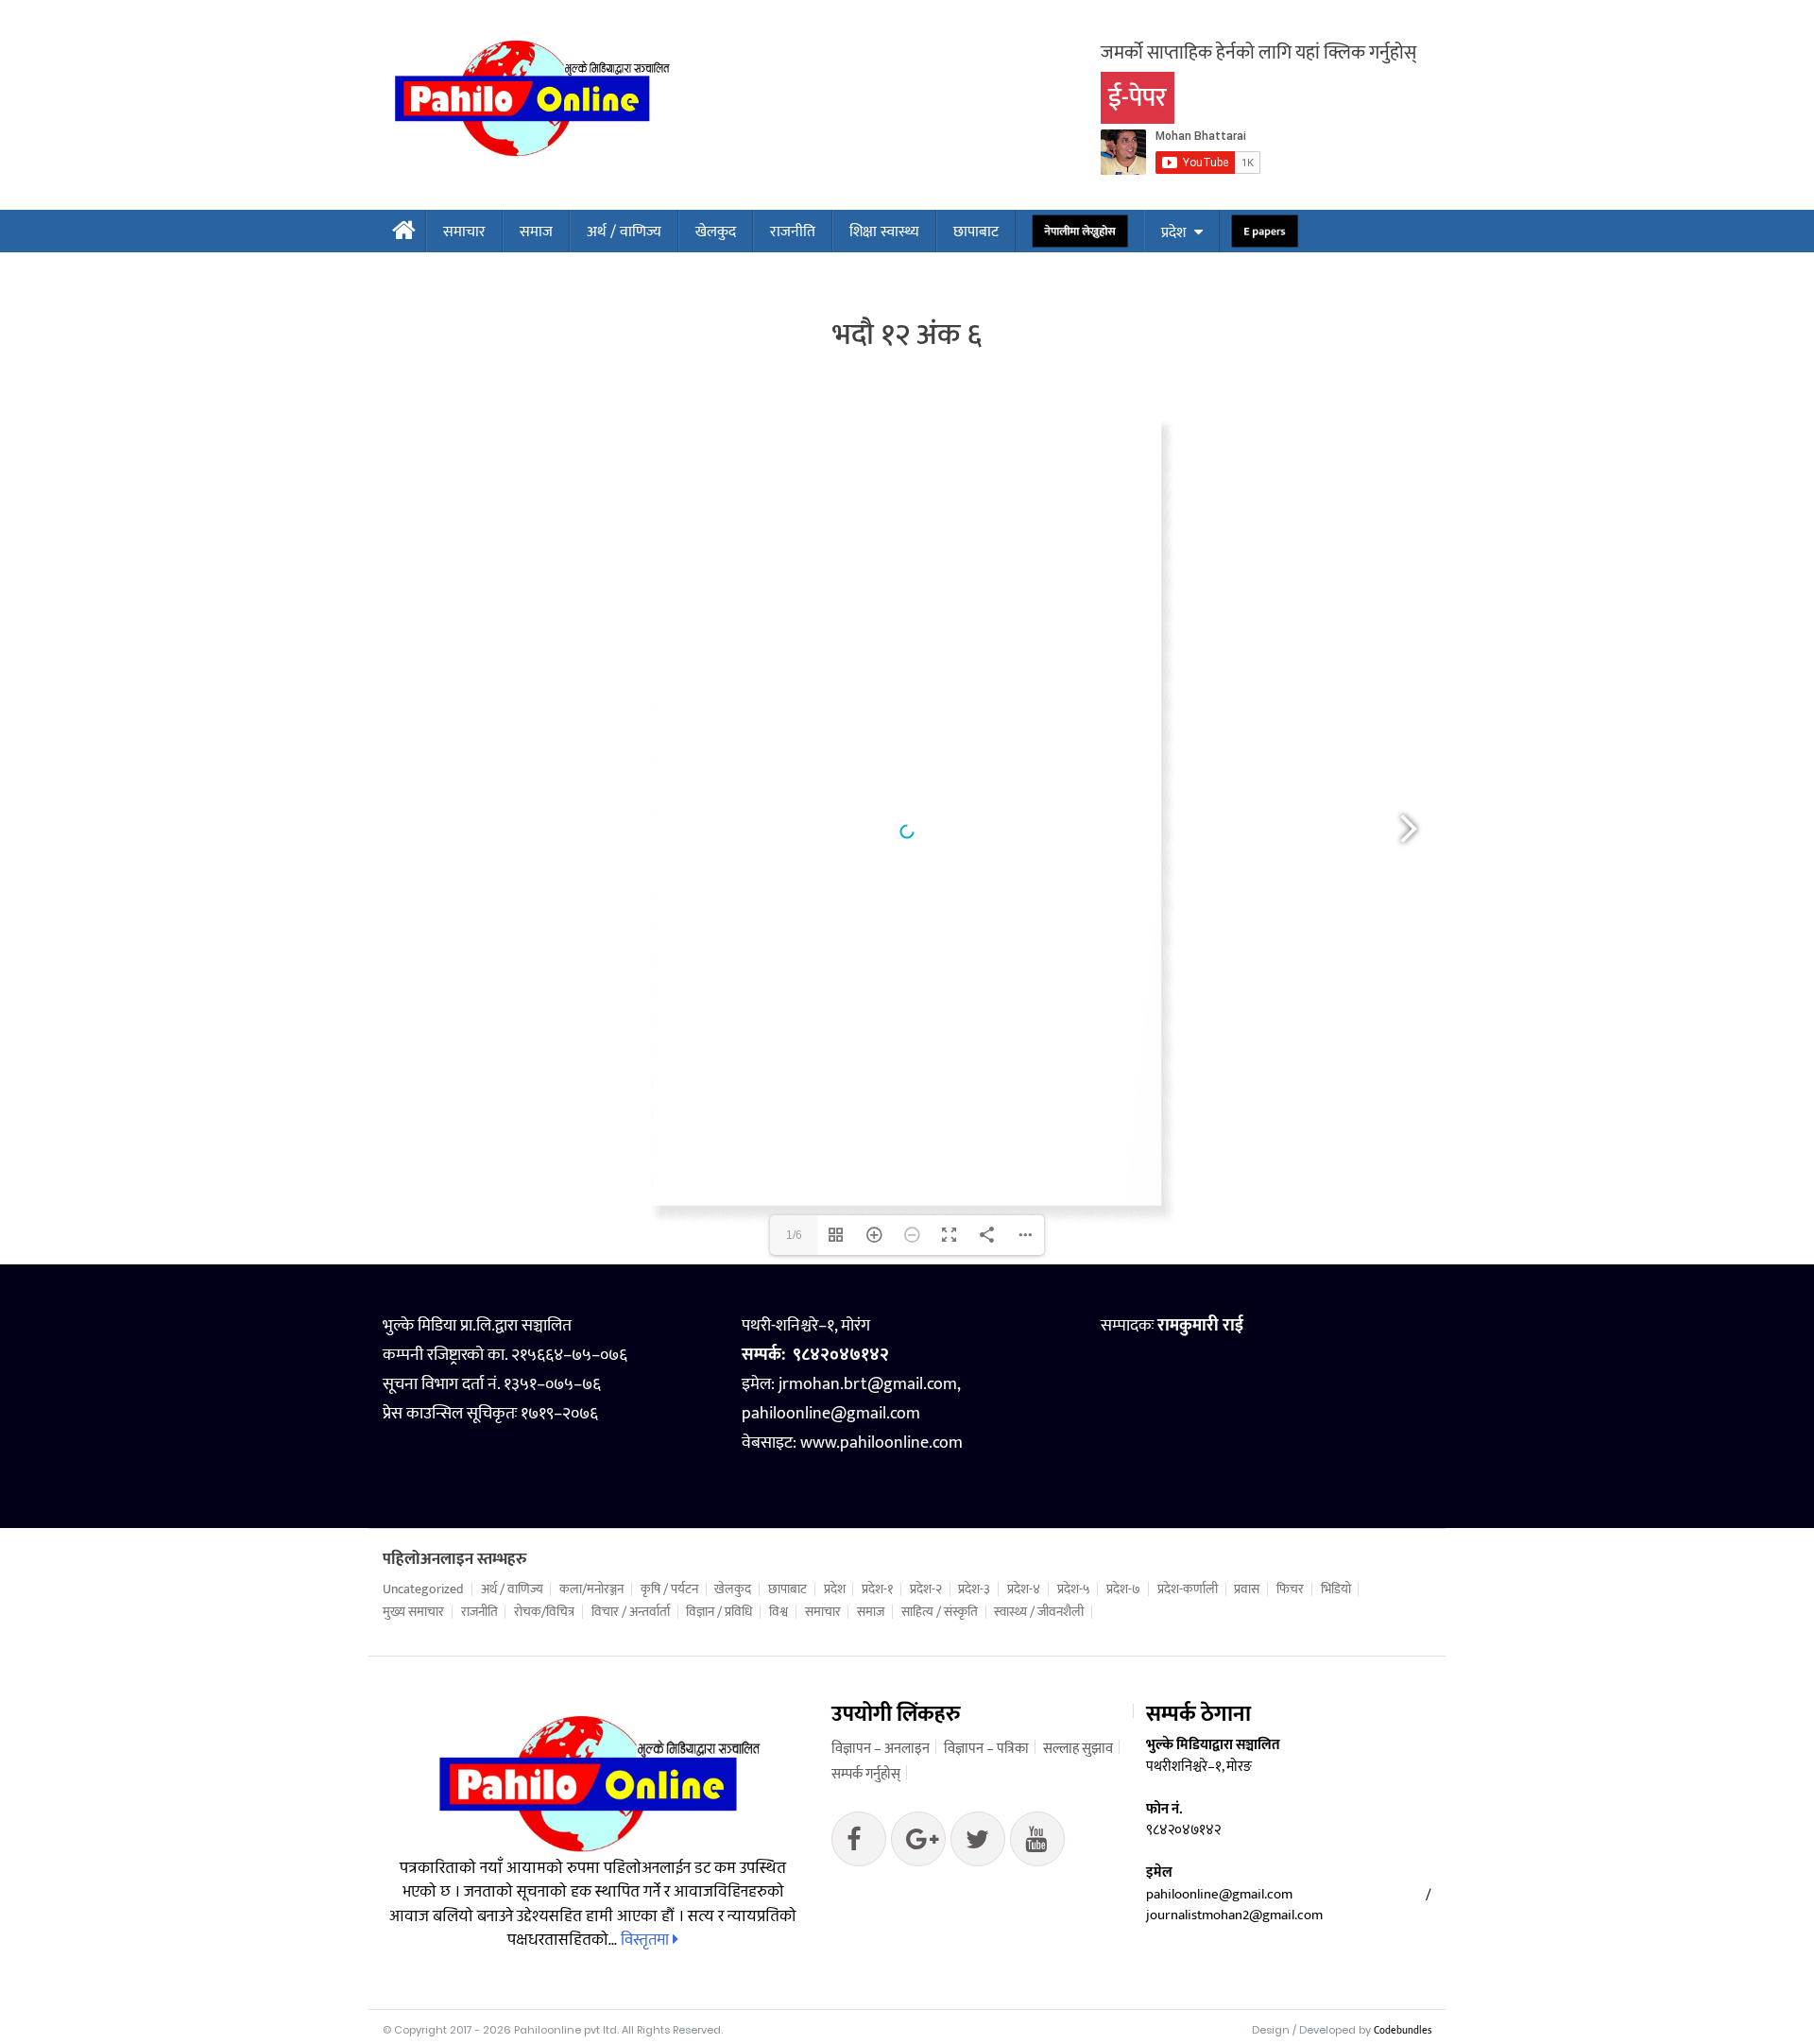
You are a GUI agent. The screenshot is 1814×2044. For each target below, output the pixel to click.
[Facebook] (859, 1844)
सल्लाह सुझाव (1078, 1749)
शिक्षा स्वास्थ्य (884, 232)
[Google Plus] (978, 1844)
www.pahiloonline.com (881, 1443)
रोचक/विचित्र (544, 1612)
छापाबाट (976, 232)
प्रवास (1247, 1589)
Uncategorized (423, 1589)
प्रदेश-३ (974, 1589)
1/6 (794, 1235)
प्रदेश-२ (926, 1589)
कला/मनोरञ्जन (591, 1589)
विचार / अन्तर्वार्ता (631, 1612)
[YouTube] (1037, 1844)
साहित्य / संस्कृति (940, 1612)
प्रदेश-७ (1123, 1589)
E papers (1265, 232)
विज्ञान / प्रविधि (719, 1612)
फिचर (1290, 1589)
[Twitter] (918, 1844)
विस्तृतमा (647, 1940)
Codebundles (1403, 2031)
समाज (536, 232)
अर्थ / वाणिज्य (624, 232)
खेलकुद (716, 232)
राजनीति (793, 232)
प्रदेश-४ (1024, 1589)
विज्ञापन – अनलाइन (881, 1749)
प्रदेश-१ (877, 1589)
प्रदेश (1173, 233)
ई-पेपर (1138, 98)
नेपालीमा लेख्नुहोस (1080, 232)
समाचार (464, 232)
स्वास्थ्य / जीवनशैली (1039, 1612)
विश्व (779, 1612)
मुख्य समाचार (413, 1612)
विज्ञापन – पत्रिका (986, 1749)
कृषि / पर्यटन (669, 1589)
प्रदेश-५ (1074, 1589)
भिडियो (1336, 1589)
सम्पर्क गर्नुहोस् (866, 1774)
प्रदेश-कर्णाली (1188, 1589)
